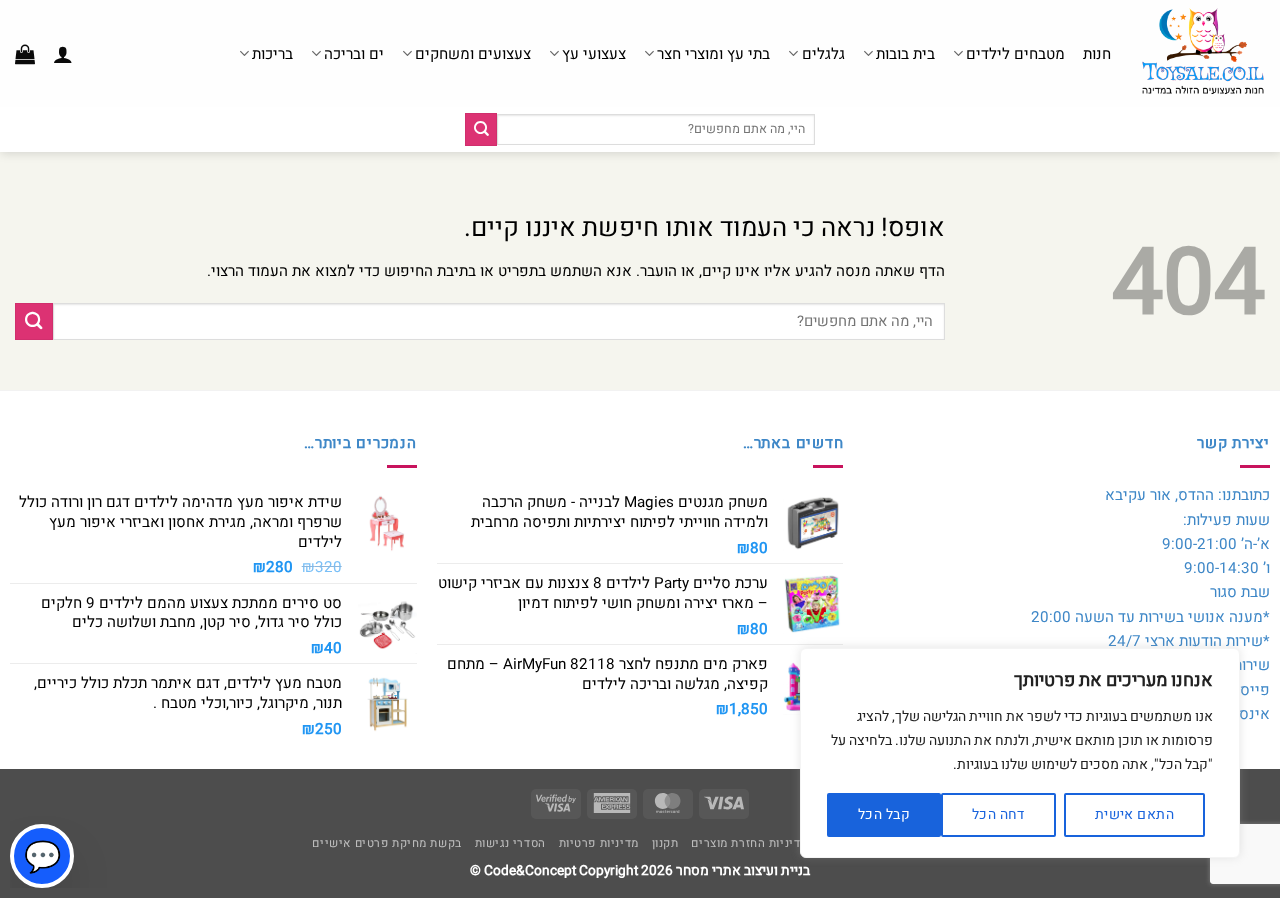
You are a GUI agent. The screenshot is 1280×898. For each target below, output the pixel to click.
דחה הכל (998, 814)
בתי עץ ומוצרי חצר (713, 54)
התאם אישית (1134, 814)
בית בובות (905, 54)
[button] (63, 54)
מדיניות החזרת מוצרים (749, 843)
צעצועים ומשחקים (473, 54)
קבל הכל (884, 814)
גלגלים (823, 54)
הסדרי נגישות (510, 843)
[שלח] (481, 129)
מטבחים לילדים (1015, 54)
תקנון (665, 843)
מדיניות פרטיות (599, 843)
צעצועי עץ (594, 54)
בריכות (272, 54)
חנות (1097, 54)
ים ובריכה (354, 54)
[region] (1020, 753)
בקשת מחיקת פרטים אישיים (386, 843)
